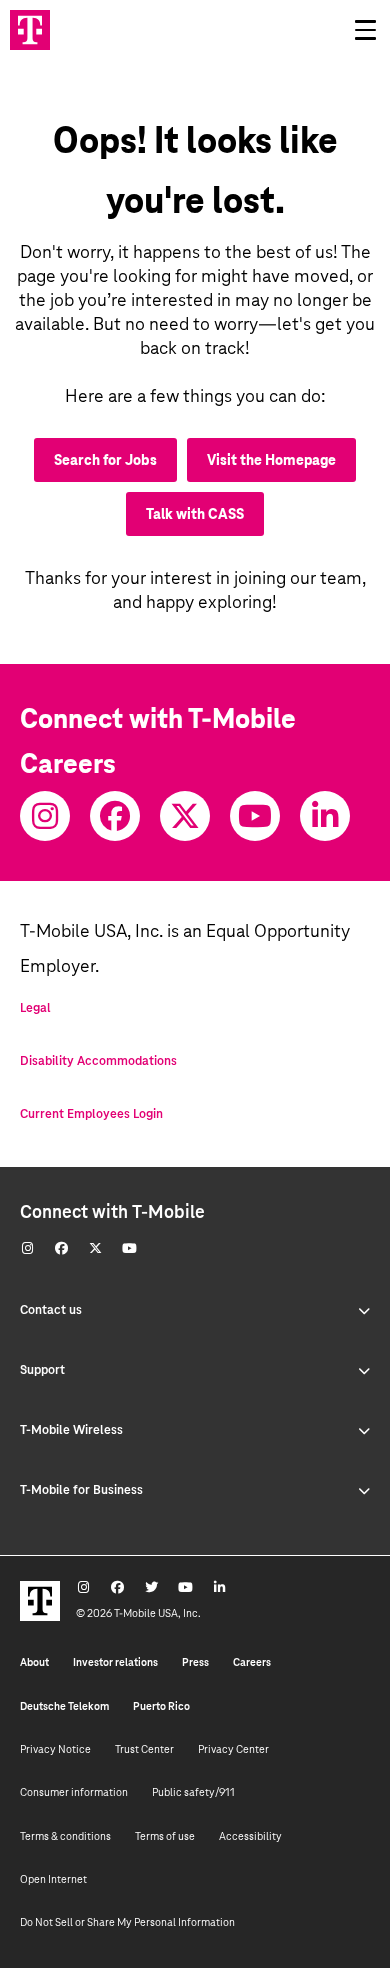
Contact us (51, 1310)
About (34, 1662)
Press (195, 1662)
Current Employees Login (91, 1114)
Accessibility (250, 1836)
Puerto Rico (161, 1706)
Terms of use (165, 1836)
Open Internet (53, 1879)
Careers (252, 1662)
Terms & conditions (65, 1836)
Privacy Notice (55, 1749)
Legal (35, 1008)
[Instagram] (45, 816)
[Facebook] (115, 816)
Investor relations (115, 1662)
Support (42, 1370)
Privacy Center (233, 1749)
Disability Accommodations (98, 1061)
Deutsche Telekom (64, 1706)
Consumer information (74, 1792)
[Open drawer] (365, 30)
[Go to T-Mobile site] (30, 30)
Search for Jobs (105, 460)
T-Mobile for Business (81, 1490)
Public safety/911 (193, 1792)
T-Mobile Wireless (71, 1430)
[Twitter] (185, 816)
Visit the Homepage (271, 460)
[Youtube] (255, 816)
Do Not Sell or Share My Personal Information (127, 1922)
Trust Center (144, 1749)
